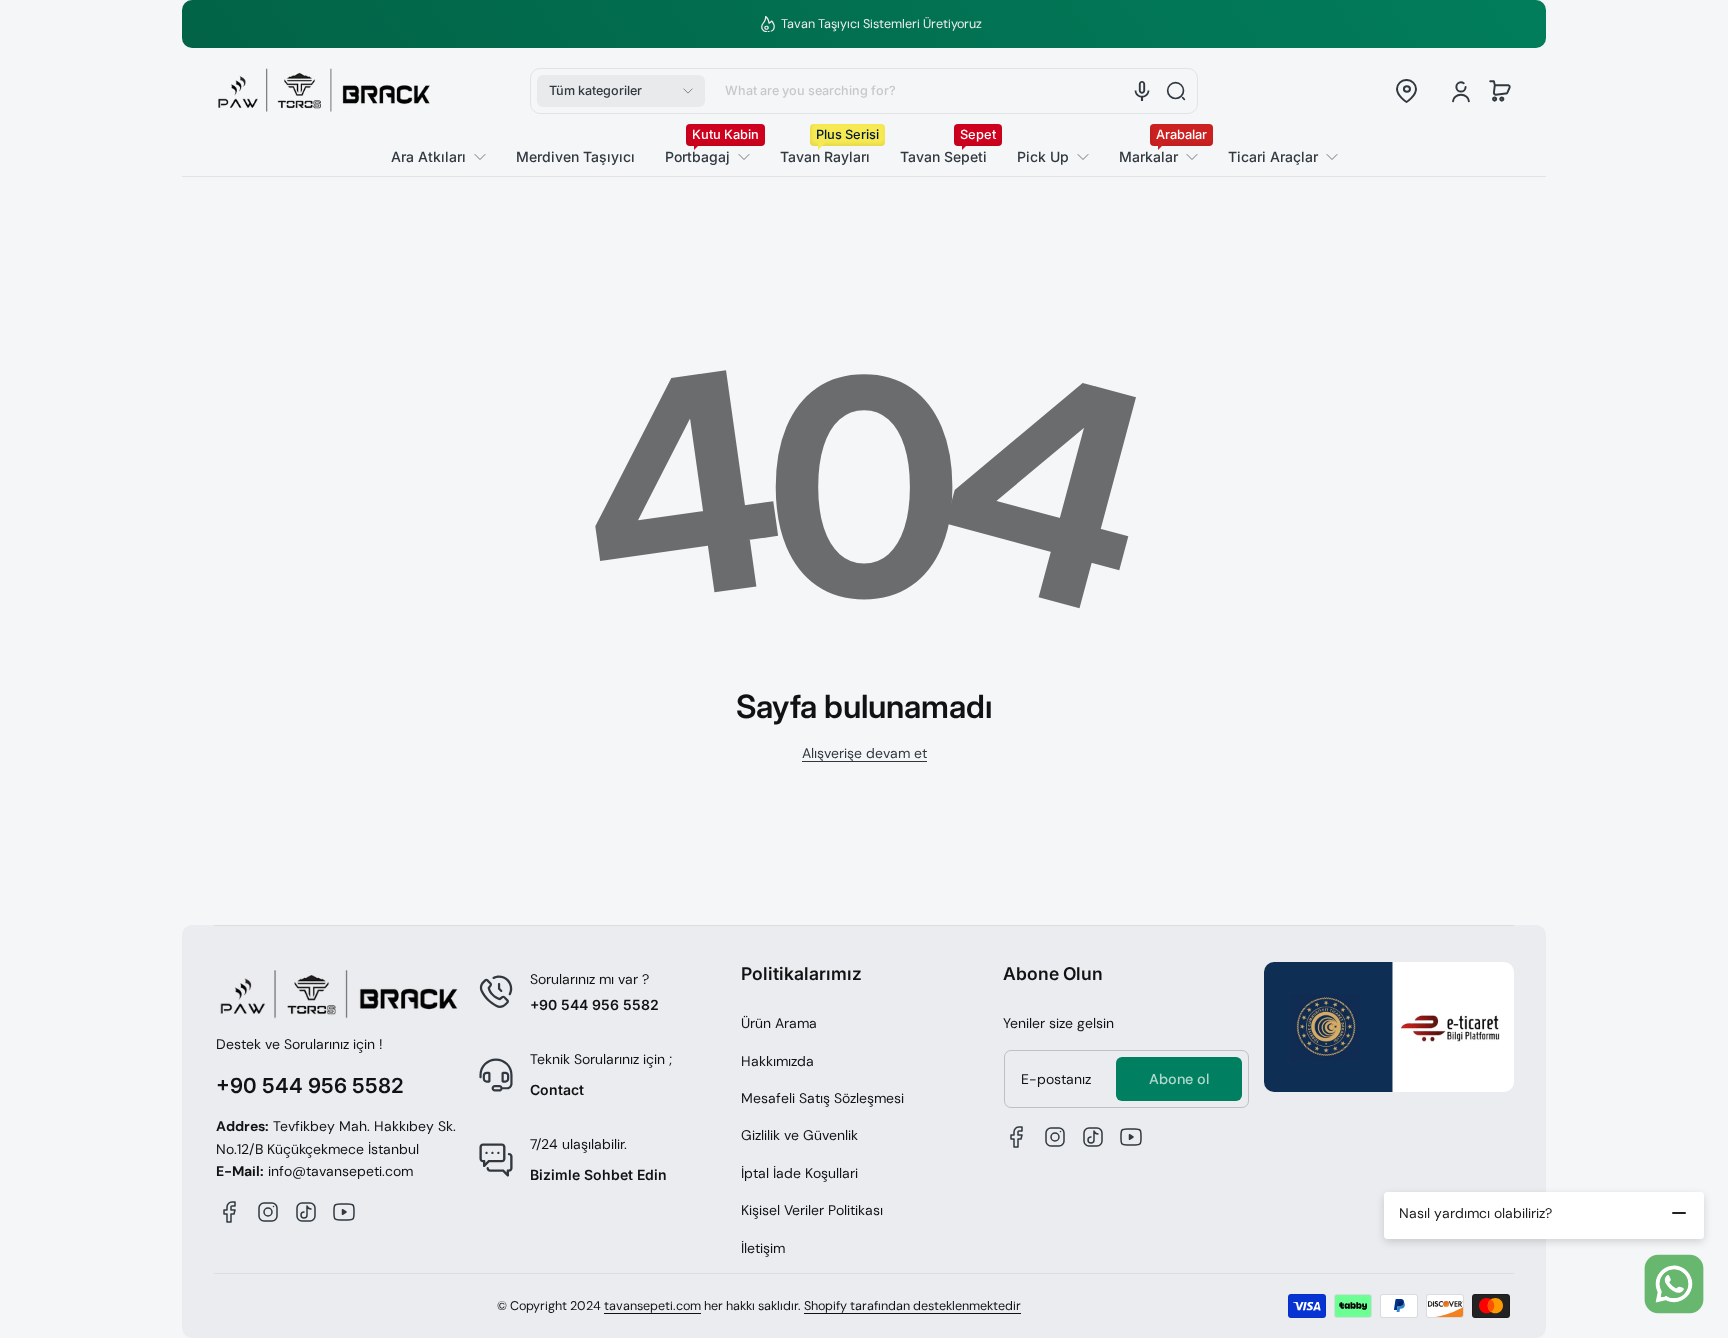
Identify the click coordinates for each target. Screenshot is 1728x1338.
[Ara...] (1176, 91)
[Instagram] (268, 1212)
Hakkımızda (777, 1061)
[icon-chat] (1674, 1284)
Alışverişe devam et (864, 753)
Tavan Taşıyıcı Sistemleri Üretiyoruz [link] (875, 24)
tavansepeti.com (652, 1306)
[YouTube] (344, 1212)
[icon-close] (1679, 1213)
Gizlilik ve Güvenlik (799, 1135)
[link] (1275, 157)
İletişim (763, 1248)
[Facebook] (230, 1212)
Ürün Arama (779, 1023)
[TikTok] (306, 1212)
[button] (621, 91)
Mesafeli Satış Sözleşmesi (822, 1098)
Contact (557, 1089)
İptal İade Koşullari (799, 1173)
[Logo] (324, 91)
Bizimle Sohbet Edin (598, 1174)
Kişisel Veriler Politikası (812, 1210)
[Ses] (1142, 91)
